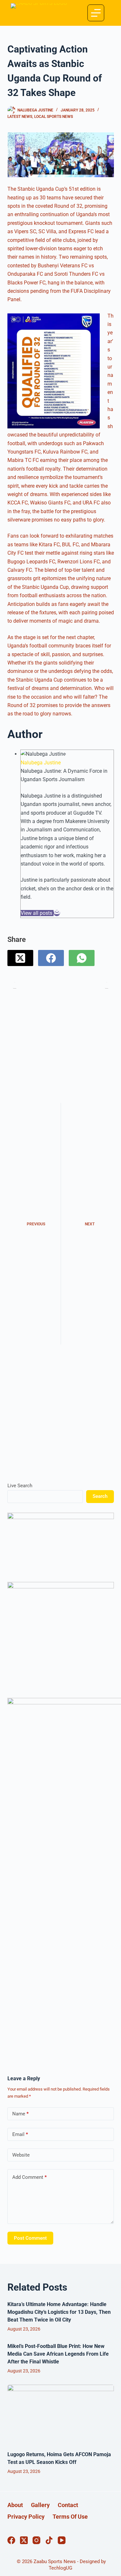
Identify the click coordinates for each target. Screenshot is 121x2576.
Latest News (20, 117)
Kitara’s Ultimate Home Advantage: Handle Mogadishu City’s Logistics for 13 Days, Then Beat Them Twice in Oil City (59, 2312)
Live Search (20, 1486)
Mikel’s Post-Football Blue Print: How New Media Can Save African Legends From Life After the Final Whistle (58, 2354)
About (15, 2505)
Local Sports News (54, 117)
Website (21, 2155)
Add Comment (30, 2177)
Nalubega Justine (41, 763)
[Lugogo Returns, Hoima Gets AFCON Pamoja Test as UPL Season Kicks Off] (61, 2415)
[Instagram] (36, 2540)
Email (20, 2134)
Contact (68, 2505)
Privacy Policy (26, 2517)
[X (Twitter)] (20, 958)
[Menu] (96, 13)
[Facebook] (51, 958)
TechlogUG (60, 2568)
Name (20, 2114)
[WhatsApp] (82, 958)
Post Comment (30, 2238)
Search (100, 1496)
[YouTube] (62, 2540)
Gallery (40, 2505)
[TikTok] (49, 2540)
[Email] (57, 913)
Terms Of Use (70, 2517)
